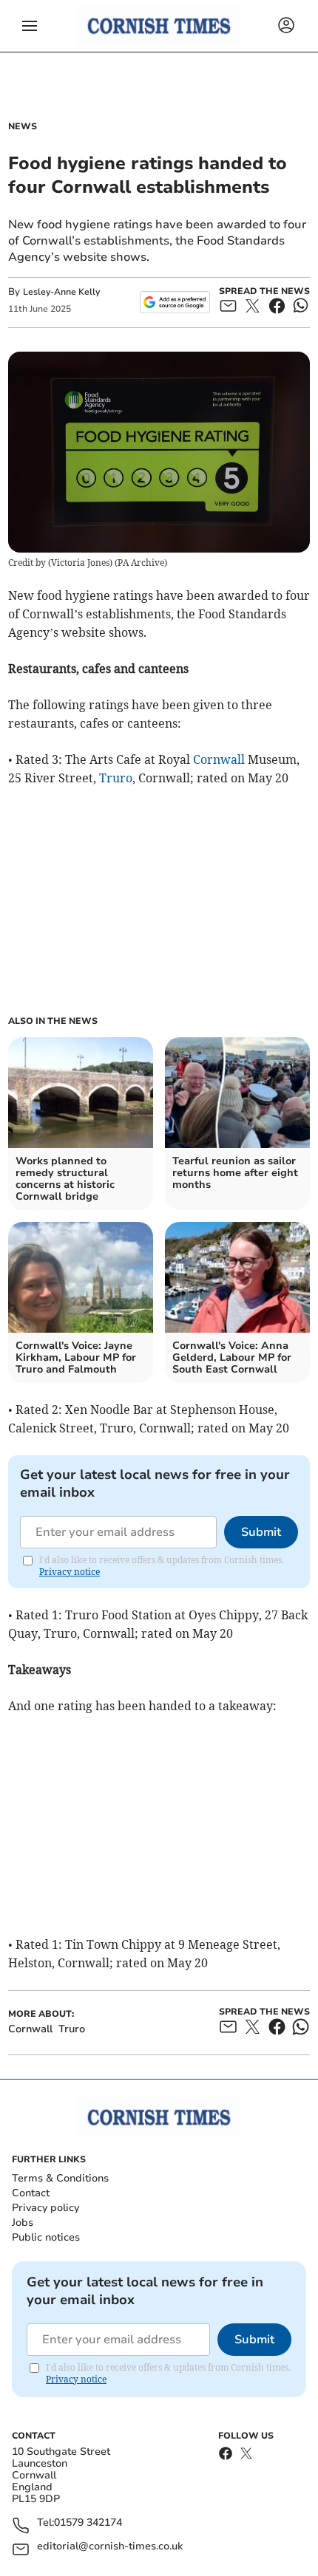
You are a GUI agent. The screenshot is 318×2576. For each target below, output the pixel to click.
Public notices (46, 2237)
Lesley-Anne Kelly (61, 292)
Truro (116, 778)
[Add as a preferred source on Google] (175, 302)
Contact (31, 2193)
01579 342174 (88, 2523)
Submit (261, 1532)
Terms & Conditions (60, 2178)
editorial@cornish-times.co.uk (110, 2547)
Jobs (23, 2223)
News (23, 126)
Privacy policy (45, 2208)
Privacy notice (70, 1572)
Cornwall (219, 759)
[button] (30, 26)
